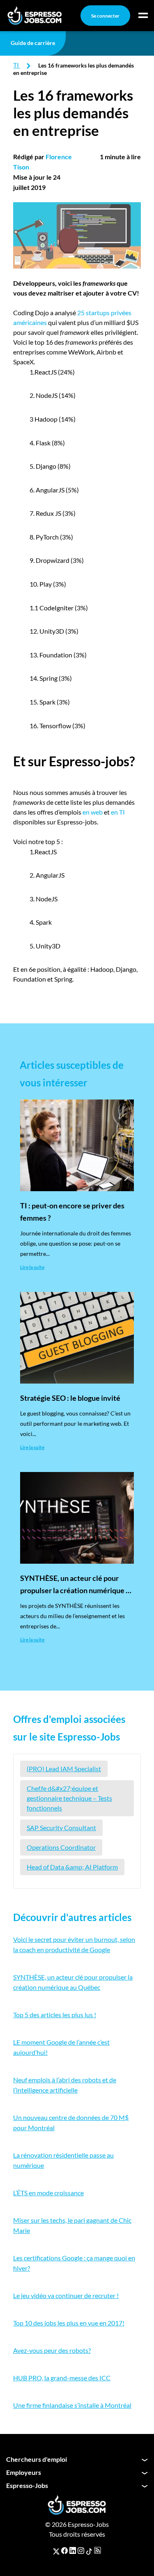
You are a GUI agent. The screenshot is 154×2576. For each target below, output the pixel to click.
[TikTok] (89, 2551)
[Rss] (98, 2551)
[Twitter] (56, 2551)
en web (93, 812)
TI (16, 65)
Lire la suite (32, 1267)
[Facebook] (64, 2551)
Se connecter (105, 16)
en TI (118, 812)
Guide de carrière (33, 43)
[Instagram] (81, 2551)
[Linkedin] (73, 2551)
